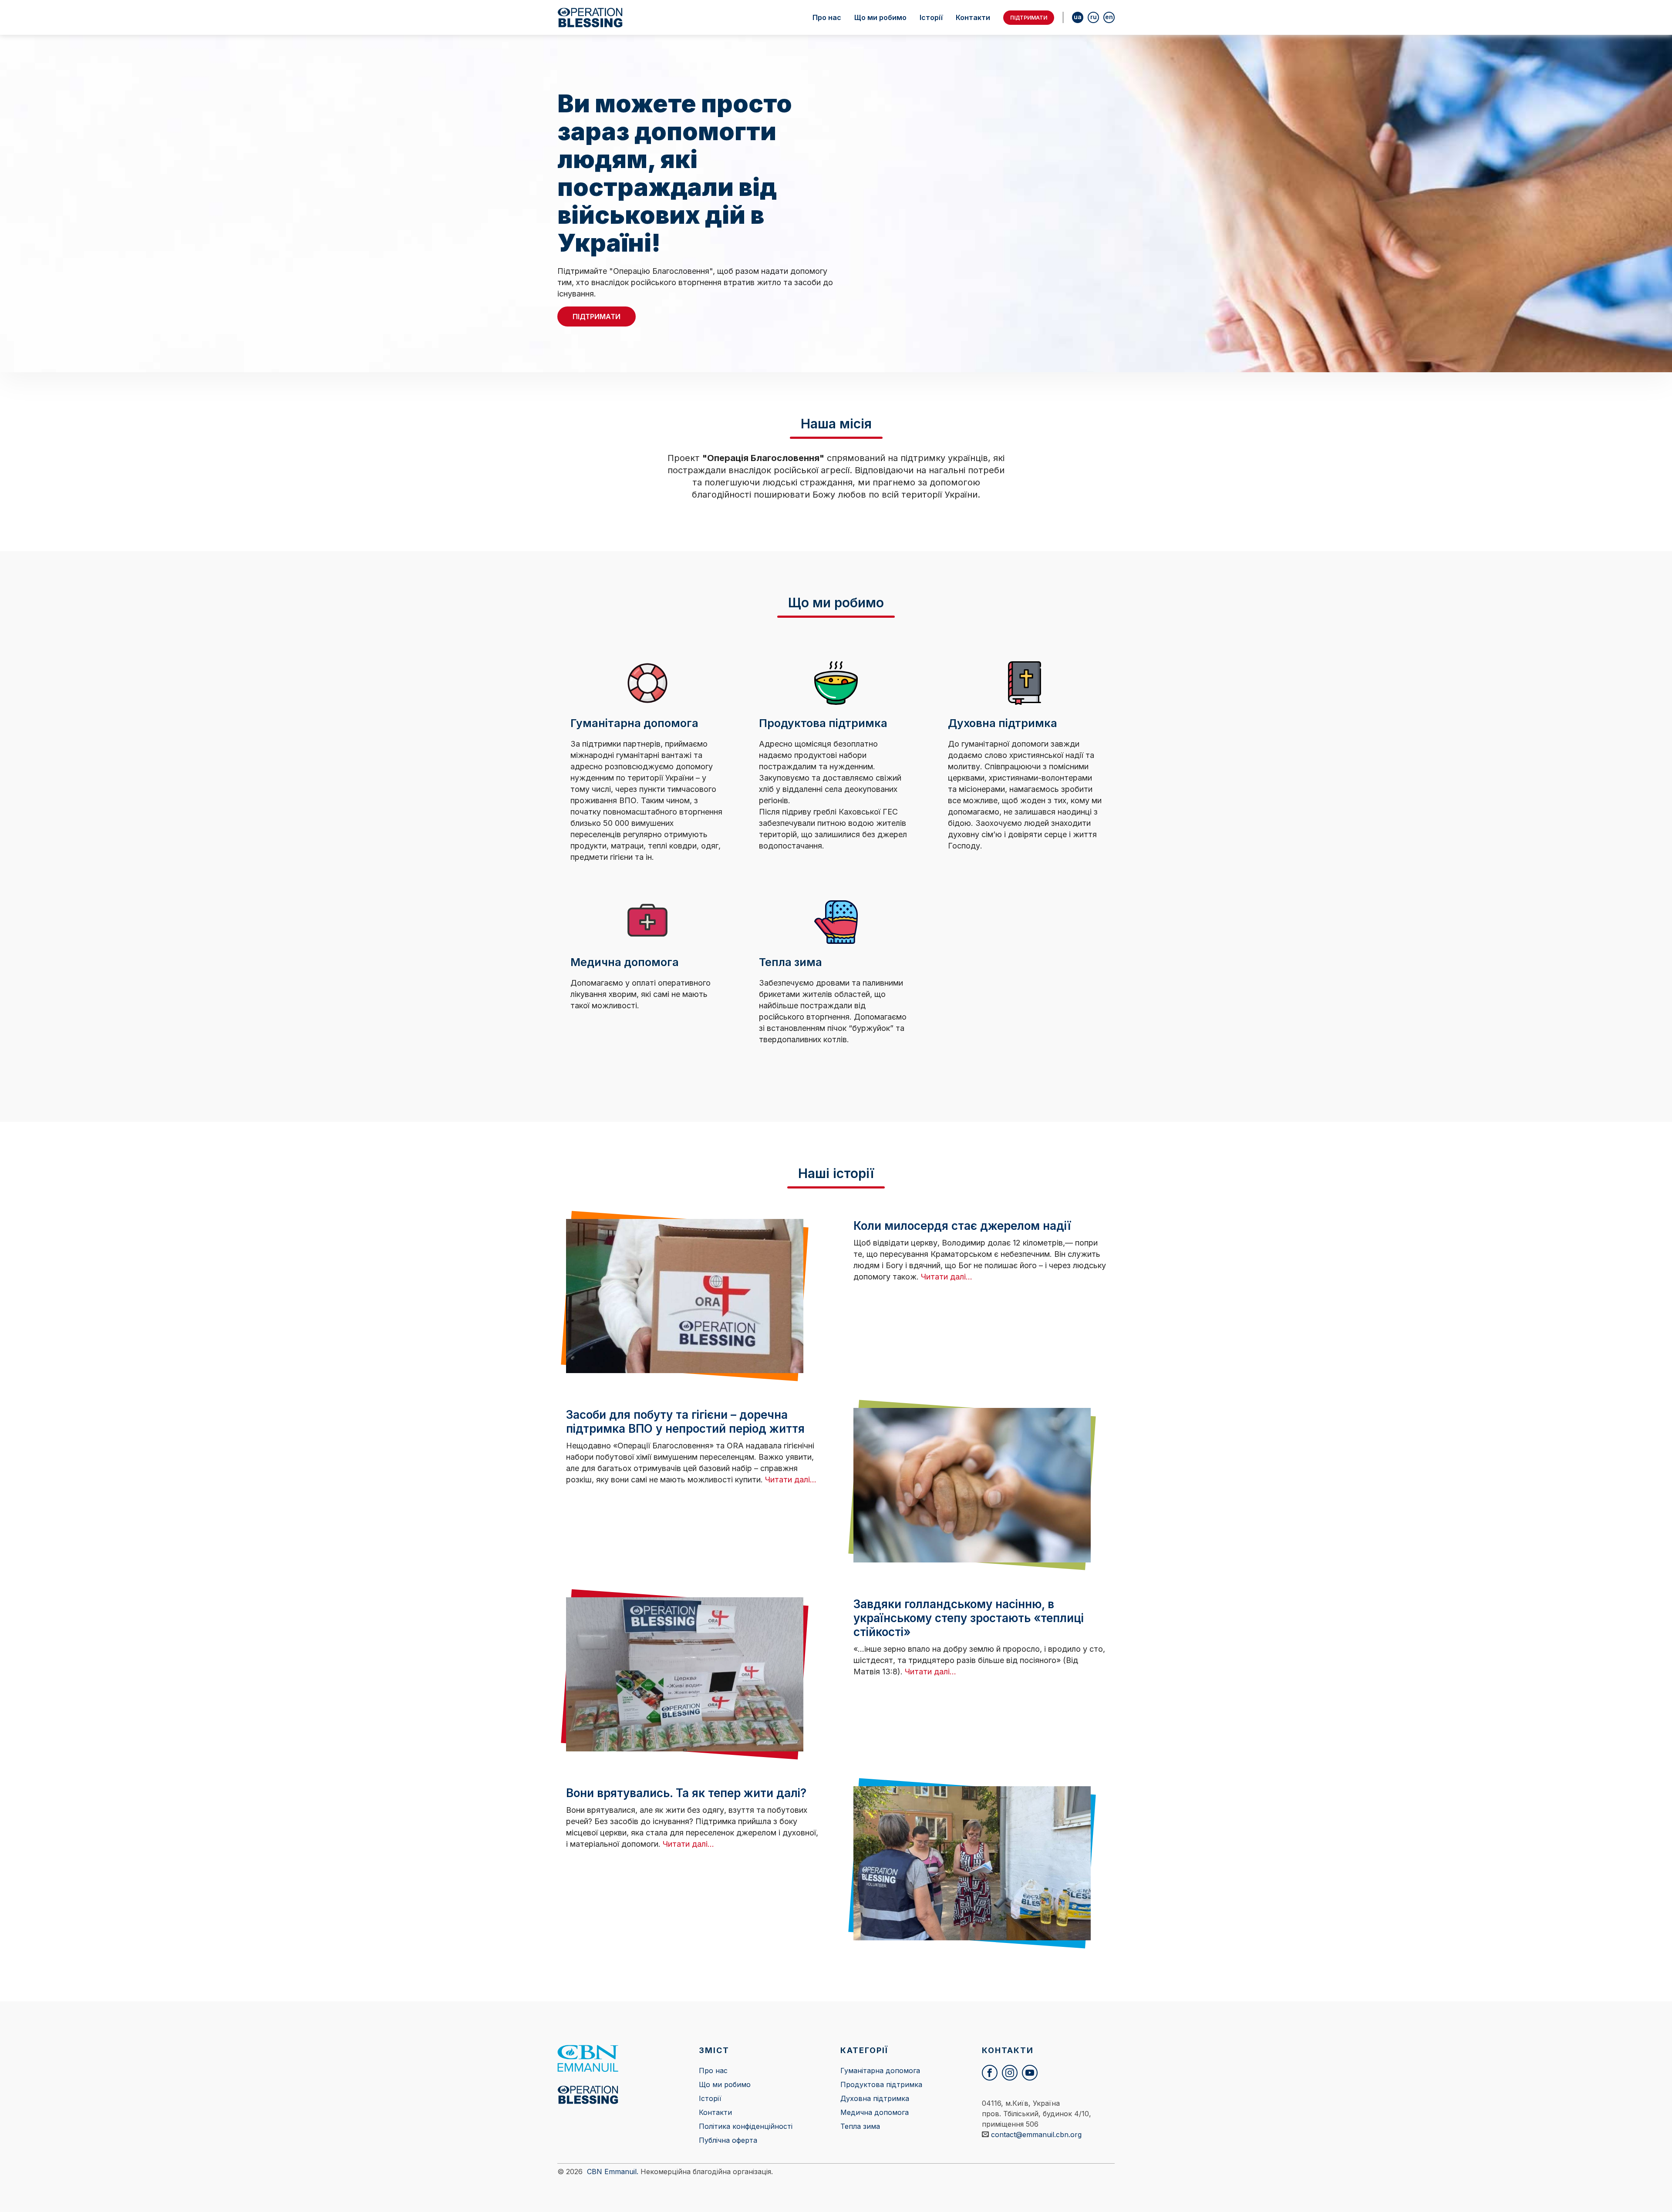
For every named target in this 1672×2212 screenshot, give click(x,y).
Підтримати (1029, 18)
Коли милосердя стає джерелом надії (962, 1226)
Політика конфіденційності (746, 2126)
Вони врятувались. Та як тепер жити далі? (686, 1793)
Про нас (827, 17)
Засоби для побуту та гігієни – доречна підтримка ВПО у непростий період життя (685, 1422)
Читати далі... (947, 1277)
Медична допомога (875, 2112)
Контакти (973, 17)
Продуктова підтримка (881, 2084)
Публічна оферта (728, 2140)
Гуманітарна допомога (880, 2071)
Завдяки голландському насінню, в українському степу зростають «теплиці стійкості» (969, 1618)
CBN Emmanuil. (613, 2172)
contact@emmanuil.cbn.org (1036, 2135)
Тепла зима (860, 2126)
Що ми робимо (880, 17)
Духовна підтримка (875, 2098)
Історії (931, 17)
